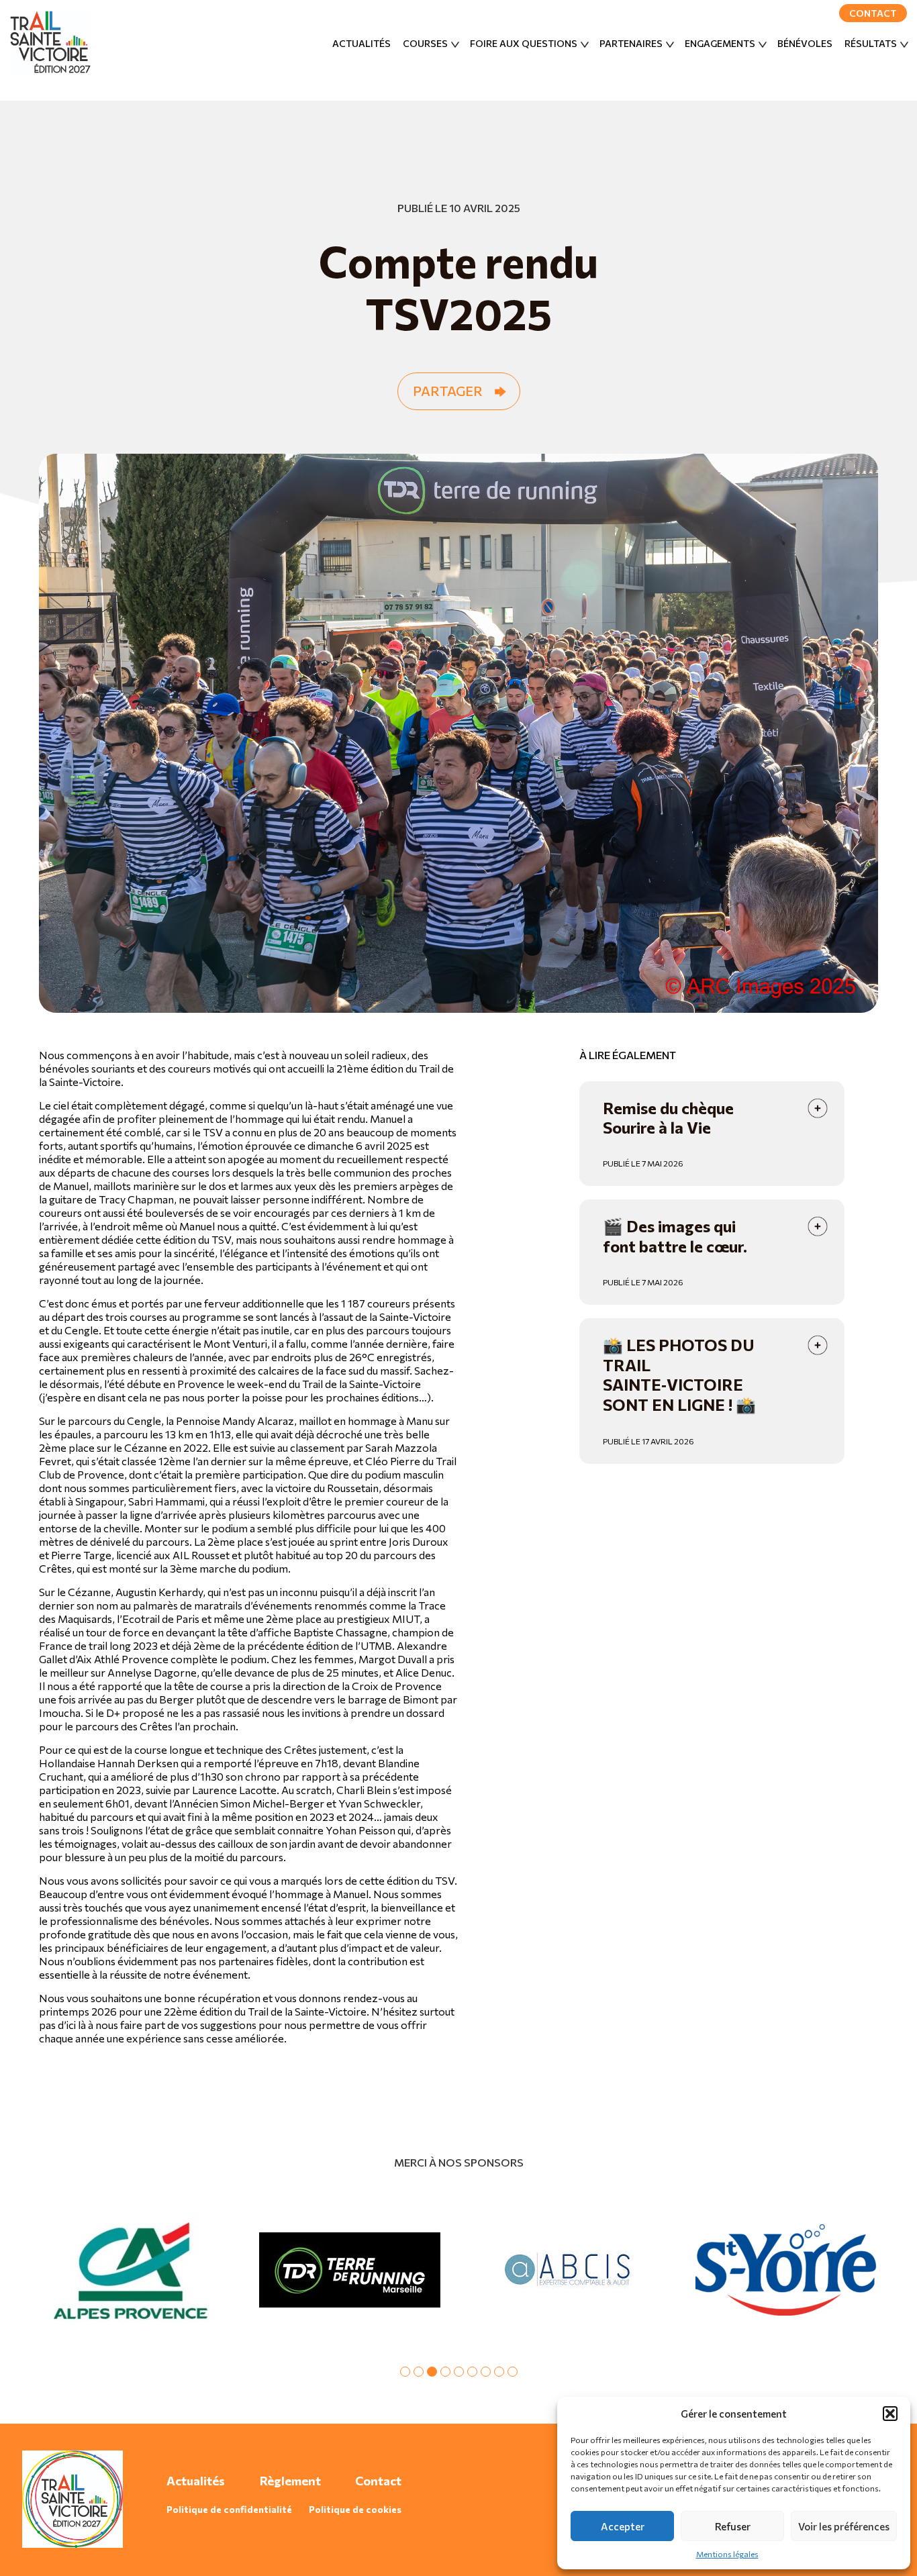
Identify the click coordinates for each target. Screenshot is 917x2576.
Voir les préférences (844, 2526)
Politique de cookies (355, 2509)
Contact (873, 13)
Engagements (720, 43)
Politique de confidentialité (229, 2509)
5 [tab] (459, 2372)
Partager (448, 391)
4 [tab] (445, 2372)
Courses (425, 43)
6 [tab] (472, 2372)
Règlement (290, 2481)
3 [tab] (432, 2372)
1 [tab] (405, 2372)
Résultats (871, 43)
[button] (890, 2414)
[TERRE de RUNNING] (349, 2270)
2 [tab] (419, 2372)
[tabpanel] (131, 2270)
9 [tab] (513, 2372)
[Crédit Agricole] (131, 2270)
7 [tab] (486, 2372)
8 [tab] (499, 2372)
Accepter (623, 2526)
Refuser (733, 2526)
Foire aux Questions (524, 43)
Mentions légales (727, 2554)
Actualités (361, 43)
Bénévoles (805, 43)
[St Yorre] (786, 2270)
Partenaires (631, 43)
